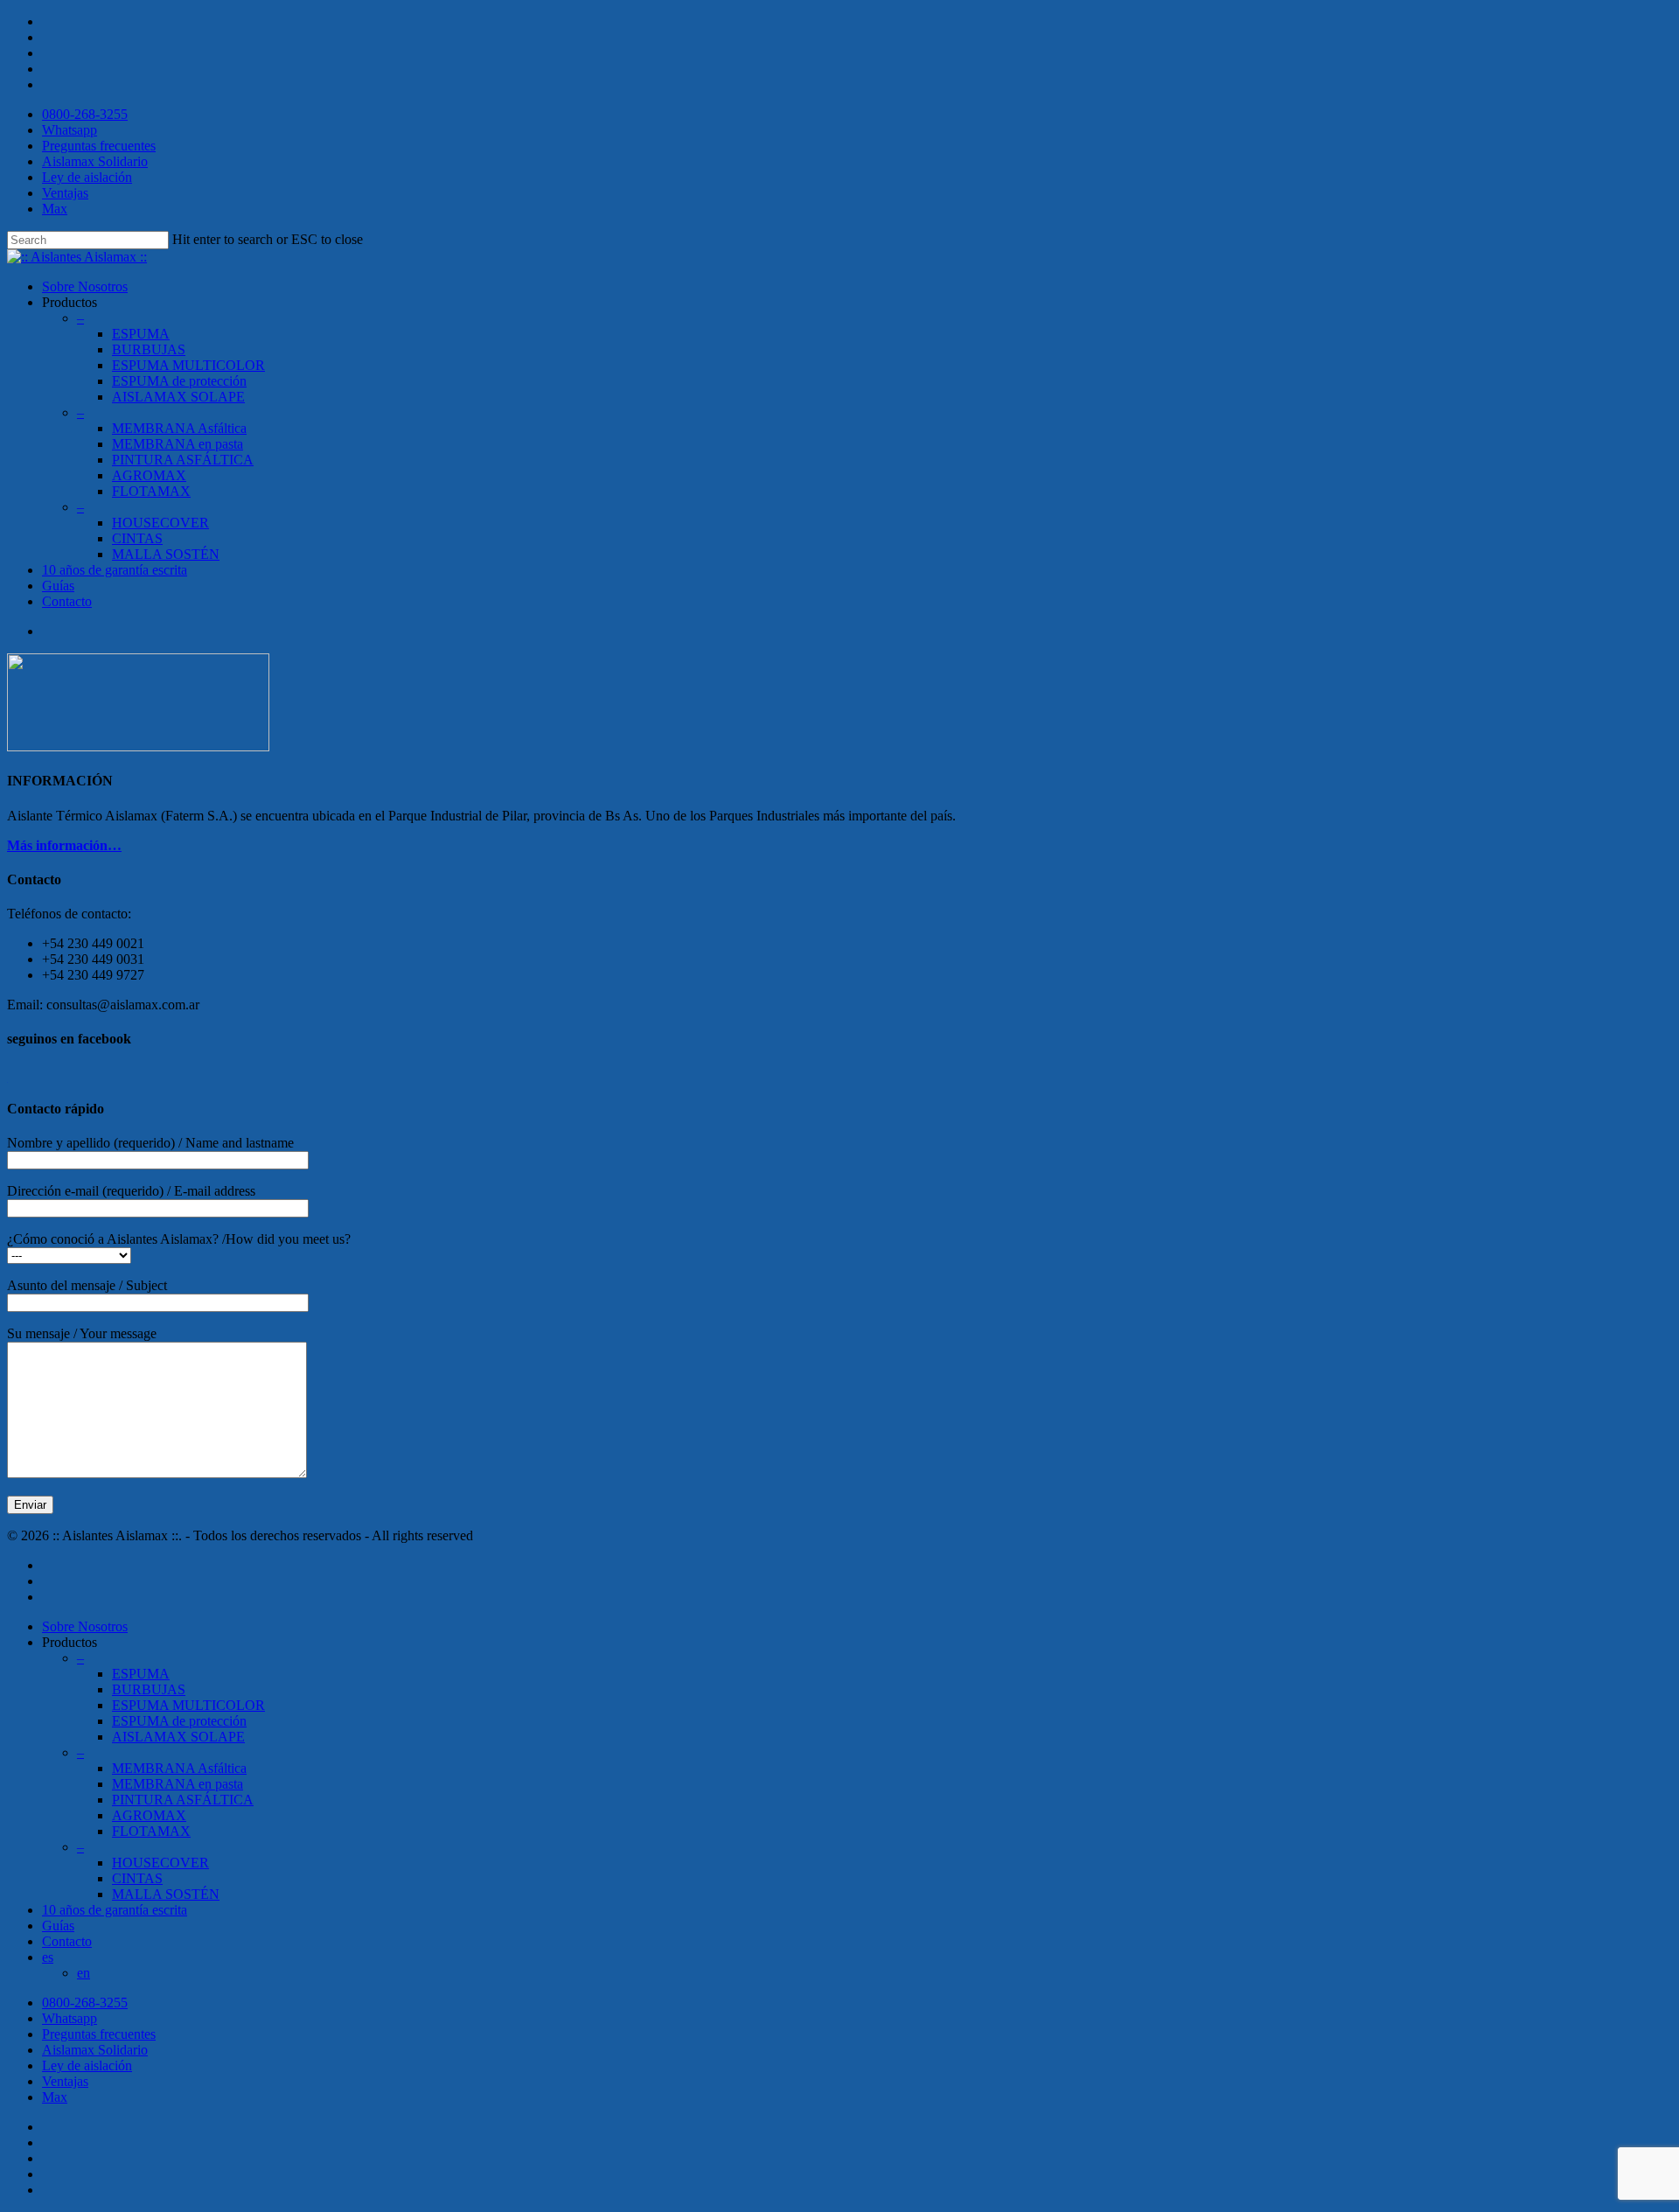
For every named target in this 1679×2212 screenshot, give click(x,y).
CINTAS (137, 538)
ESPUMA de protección (179, 381)
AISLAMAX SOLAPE (178, 397)
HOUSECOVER (160, 523)
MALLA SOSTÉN (166, 554)
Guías (58, 586)
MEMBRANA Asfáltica (179, 428)
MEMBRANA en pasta (178, 1784)
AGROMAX (149, 475)
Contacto (67, 601)
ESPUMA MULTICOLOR (188, 365)
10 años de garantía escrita (115, 1910)
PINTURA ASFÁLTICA (183, 1800)
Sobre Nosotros (85, 286)
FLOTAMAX (151, 491)
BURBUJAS (149, 349)
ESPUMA (141, 334)
